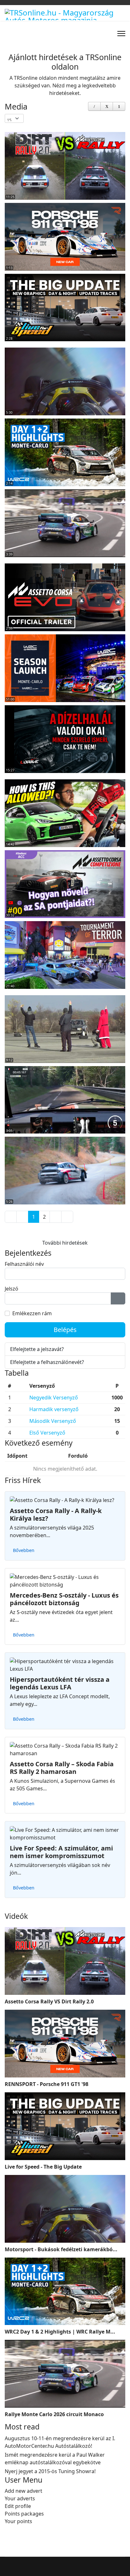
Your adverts (20, 2498)
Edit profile (18, 2506)
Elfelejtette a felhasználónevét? (47, 1362)
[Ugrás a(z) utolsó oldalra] (67, 1217)
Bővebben (24, 1550)
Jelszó (12, 1289)
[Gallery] (107, 106)
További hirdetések (65, 1243)
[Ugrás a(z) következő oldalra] (56, 1217)
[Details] (94, 106)
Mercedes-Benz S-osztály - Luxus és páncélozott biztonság (64, 1599)
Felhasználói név (24, 1264)
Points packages (24, 2514)
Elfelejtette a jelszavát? (37, 1349)
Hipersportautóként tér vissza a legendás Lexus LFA (60, 1683)
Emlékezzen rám (32, 1313)
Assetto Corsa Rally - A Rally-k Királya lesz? (56, 1514)
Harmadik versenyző (54, 1409)
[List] (119, 106)
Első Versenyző (47, 1433)
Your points (18, 2521)
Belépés (65, 1330)
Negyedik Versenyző (54, 1398)
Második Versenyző (53, 1421)
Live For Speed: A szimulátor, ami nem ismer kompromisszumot (61, 1852)
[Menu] (121, 34)
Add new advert (24, 2491)
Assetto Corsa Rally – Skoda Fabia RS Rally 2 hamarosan (62, 1768)
